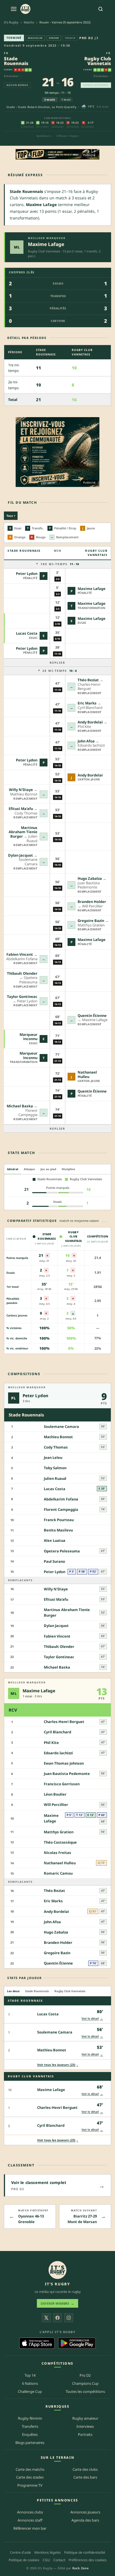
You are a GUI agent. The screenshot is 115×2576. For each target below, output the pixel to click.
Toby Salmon (55, 1468)
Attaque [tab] (29, 1169)
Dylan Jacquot (21, 855)
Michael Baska (20, 1106)
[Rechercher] (100, 9)
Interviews (85, 2426)
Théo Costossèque (60, 1842)
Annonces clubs (30, 2512)
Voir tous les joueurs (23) (58, 2065)
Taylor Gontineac (22, 997)
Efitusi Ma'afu (21, 809)
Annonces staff (30, 2520)
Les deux (13, 1991)
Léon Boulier (55, 1794)
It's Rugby (11, 22)
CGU (46, 2560)
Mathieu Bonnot (58, 1437)
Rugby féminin (30, 2418)
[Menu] (14, 9)
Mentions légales (48, 2552)
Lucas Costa (27, 633)
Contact (59, 2560)
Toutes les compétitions (85, 2391)
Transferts (30, 2426)
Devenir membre (57, 2303)
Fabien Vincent (20, 954)
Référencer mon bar (30, 2528)
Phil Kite (51, 1743)
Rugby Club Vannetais (98, 61)
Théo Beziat (88, 680)
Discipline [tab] (68, 1169)
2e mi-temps (60, 671)
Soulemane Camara (61, 1426)
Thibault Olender (22, 973)
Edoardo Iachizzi (58, 1753)
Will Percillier (56, 1805)
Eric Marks (87, 703)
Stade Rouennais (16, 61)
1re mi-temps (60, 564)
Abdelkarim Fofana (61, 1499)
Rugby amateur (85, 2418)
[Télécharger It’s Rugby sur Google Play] (77, 2343)
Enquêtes (30, 2434)
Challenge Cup (30, 2391)
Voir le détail (92, 2018)
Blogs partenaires (30, 2443)
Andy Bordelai (90, 722)
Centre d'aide (21, 2552)
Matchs (29, 22)
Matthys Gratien (59, 1832)
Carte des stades (30, 2477)
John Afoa (86, 741)
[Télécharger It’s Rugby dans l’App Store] (37, 2343)
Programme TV (30, 2485)
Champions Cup (85, 2383)
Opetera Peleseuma (62, 1551)
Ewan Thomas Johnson (64, 1763)
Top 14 (30, 2375)
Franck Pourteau (59, 1520)
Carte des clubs (85, 2469)
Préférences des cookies (88, 2560)
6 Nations (30, 2383)
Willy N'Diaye (21, 790)
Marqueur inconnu (28, 1037)
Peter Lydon (27, 573)
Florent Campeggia (61, 1509)
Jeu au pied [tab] (48, 1169)
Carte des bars (85, 2477)
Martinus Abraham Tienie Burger (23, 832)
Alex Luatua (55, 1540)
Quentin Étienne (92, 1015)
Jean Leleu (53, 1457)
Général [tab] (13, 1169)
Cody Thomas (56, 1447)
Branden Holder (92, 902)
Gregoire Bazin (91, 921)
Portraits (85, 2434)
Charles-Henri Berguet (64, 1722)
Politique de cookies (24, 2560)
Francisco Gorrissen (62, 1784)
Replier (57, 663)
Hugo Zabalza (90, 878)
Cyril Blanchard (57, 1732)
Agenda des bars (85, 2520)
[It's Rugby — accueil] (25, 9)
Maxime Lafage (46, 244)
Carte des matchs (30, 2469)
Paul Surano (54, 1561)
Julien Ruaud (55, 1478)
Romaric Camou (58, 1873)
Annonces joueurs (85, 2512)
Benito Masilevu (58, 1530)
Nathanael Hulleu (87, 1074)
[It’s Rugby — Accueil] (57, 2270)
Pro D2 (86, 38)
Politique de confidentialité (85, 2552)
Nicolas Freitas (57, 1853)
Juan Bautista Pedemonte (67, 1774)
